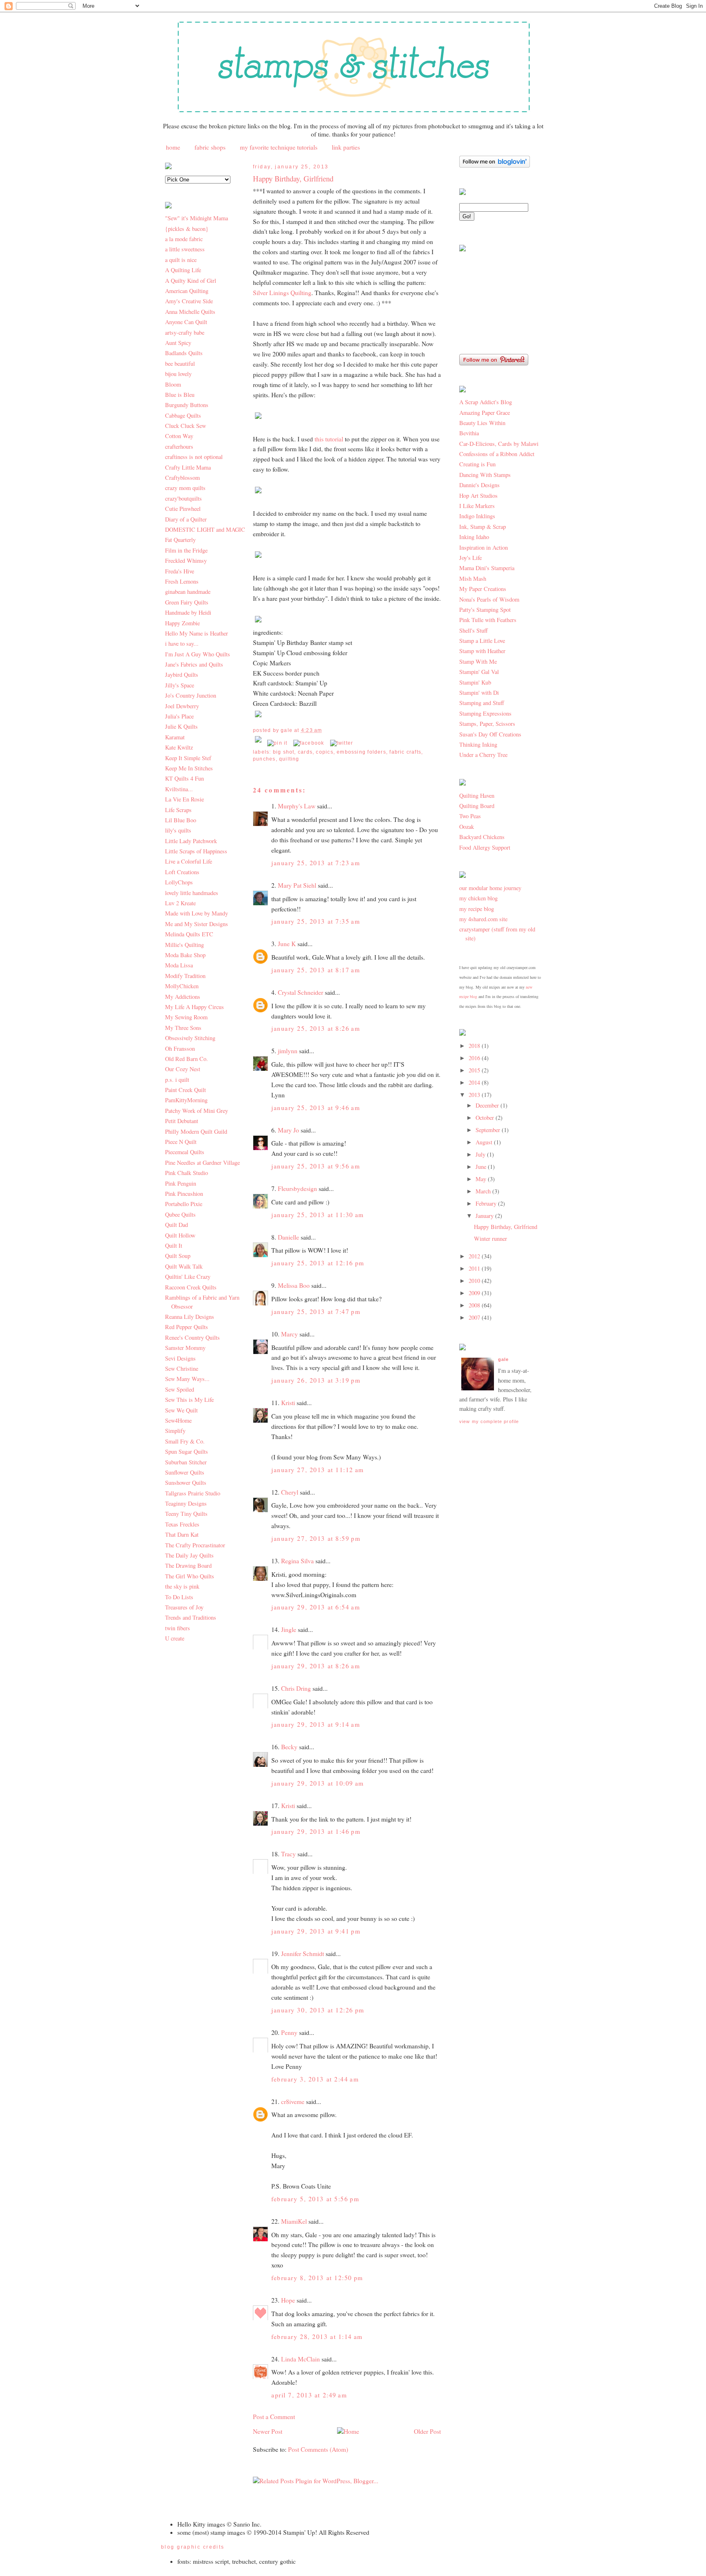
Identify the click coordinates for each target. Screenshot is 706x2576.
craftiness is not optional (194, 457)
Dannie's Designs (479, 485)
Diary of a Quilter (186, 519)
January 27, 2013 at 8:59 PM (316, 1538)
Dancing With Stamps (485, 475)
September (489, 1130)
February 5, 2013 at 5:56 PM (315, 2199)
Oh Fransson (180, 1049)
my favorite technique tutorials (279, 147)
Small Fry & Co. (185, 1441)
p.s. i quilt (177, 1080)
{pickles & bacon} (187, 229)
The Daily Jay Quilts (189, 1555)
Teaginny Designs (186, 1503)
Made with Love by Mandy (197, 913)
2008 (475, 1305)
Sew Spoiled (180, 1389)
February (487, 1203)
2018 (475, 1046)
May (482, 1179)
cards (305, 752)
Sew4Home (178, 1420)
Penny (289, 2032)
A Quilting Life (183, 270)
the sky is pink (182, 1586)
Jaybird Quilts (182, 675)
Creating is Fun (477, 464)
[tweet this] (342, 743)
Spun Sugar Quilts (187, 1451)
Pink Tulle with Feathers (488, 620)
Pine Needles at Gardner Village (202, 1163)
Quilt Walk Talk (184, 1266)
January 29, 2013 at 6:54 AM (316, 1607)
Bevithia (469, 433)
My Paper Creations (483, 589)
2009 (475, 1293)
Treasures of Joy (184, 1607)
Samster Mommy (185, 1348)
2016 (475, 1058)
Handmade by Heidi (188, 612)
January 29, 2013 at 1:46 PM (316, 1831)
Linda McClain (300, 2359)
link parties (346, 147)
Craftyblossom (182, 478)
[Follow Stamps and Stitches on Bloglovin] (495, 165)
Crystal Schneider (300, 992)
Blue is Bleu (180, 395)
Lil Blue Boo (181, 820)
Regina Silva (297, 1561)
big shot (284, 752)
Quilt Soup (178, 1256)
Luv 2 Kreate (180, 903)
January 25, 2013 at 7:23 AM (316, 863)
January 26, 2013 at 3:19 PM (316, 1380)
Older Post (427, 2431)
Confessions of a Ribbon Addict (497, 454)
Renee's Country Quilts (192, 1337)
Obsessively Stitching (190, 1038)
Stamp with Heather (482, 651)
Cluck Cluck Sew (185, 426)
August (485, 1142)
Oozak (467, 827)
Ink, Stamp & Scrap (483, 527)
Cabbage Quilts (183, 415)
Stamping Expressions (485, 713)
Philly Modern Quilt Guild (196, 1131)
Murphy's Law (297, 806)
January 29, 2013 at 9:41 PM (316, 1931)
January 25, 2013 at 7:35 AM (316, 921)
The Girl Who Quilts (190, 1576)
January (485, 1216)
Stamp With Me (478, 661)
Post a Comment (274, 2417)
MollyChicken (182, 986)
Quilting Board (477, 806)
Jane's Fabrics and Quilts (194, 664)
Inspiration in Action (484, 547)
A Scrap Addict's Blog (486, 402)
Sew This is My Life (189, 1400)
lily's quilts (178, 830)
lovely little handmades (192, 893)
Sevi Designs (180, 1358)
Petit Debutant (182, 1121)
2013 (475, 1095)
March (484, 1191)
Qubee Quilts (180, 1214)
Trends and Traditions (191, 1617)
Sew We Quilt (181, 1410)
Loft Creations (182, 872)
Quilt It (174, 1245)
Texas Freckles (182, 1524)
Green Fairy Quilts (187, 602)
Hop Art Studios (478, 496)
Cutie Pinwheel (183, 509)
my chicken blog (478, 898)
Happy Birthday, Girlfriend (293, 178)
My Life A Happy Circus (194, 1007)
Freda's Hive (180, 571)
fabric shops (210, 147)
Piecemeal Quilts (185, 1152)
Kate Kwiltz (179, 747)
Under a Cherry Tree (483, 755)
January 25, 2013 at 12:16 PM (318, 1263)
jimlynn (288, 1051)
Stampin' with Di (479, 693)
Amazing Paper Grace (485, 413)
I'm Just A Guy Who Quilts (198, 654)
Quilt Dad (176, 1225)
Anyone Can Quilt (186, 322)
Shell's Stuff (474, 630)
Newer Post (268, 2431)
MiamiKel (294, 2221)
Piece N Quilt (181, 1142)
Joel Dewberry (182, 706)
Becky (289, 1747)
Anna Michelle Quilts (190, 312)
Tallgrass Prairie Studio (193, 1493)
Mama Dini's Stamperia (487, 568)
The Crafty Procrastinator (195, 1545)
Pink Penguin (181, 1183)
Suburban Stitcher (186, 1462)
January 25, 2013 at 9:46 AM (316, 1108)
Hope (288, 2300)
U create (175, 1638)
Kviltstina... (179, 789)
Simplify (175, 1431)
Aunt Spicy (178, 343)
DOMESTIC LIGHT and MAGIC (205, 529)
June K (287, 944)
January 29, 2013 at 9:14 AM (316, 1724)
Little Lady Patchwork (191, 841)
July (481, 1154)
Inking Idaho (474, 537)
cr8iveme (293, 2102)
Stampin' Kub (475, 682)
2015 (475, 1070)
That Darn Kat (182, 1534)
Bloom (173, 384)
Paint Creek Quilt (185, 1090)
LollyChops (179, 882)
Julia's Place (179, 716)
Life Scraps (178, 810)
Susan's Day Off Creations (490, 734)
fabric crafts (405, 752)
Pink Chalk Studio (187, 1173)
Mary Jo (289, 1130)
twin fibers (178, 1628)
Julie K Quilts (181, 726)
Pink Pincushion (184, 1194)
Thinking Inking (478, 744)
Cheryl (290, 1492)
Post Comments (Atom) (318, 2449)
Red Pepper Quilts (187, 1327)
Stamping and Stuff (482, 703)
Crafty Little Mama (188, 467)
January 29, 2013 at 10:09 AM (318, 1783)
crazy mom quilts (185, 488)
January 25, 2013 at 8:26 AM (316, 1028)
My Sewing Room (186, 1017)
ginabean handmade (188, 592)
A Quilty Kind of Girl (191, 281)
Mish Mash (473, 579)
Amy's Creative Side (189, 301)
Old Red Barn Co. (187, 1059)
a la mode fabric (184, 239)
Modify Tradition (185, 976)
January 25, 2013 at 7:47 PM (316, 1311)
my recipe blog (477, 909)
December (488, 1105)
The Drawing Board (188, 1566)
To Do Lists (179, 1597)
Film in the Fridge (186, 550)
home (173, 147)
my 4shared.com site (483, 919)
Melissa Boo (294, 1285)
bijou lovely (178, 374)
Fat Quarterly (180, 540)
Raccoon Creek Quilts (191, 1287)
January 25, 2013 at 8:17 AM (316, 970)
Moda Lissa (179, 965)
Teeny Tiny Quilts (186, 1514)
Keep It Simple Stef (188, 758)
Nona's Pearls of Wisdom (489, 599)
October (486, 1118)
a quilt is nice (181, 260)
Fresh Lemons (182, 581)
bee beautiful (180, 364)
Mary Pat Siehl (297, 885)
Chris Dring (296, 1688)
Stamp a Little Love (482, 641)
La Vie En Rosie (184, 799)
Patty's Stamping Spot (485, 610)
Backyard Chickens (482, 837)
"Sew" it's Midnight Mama (197, 218)
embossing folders (361, 752)
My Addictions (183, 997)
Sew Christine (182, 1369)
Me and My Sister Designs (197, 924)
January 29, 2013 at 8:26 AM (316, 1666)
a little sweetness (185, 249)
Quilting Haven (477, 796)
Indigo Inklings (477, 516)
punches (264, 759)
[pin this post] (277, 743)
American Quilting (187, 291)
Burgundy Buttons (187, 405)
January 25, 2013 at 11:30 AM (318, 1215)
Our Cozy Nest (183, 1069)
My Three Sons (183, 1028)
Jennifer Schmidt (303, 1954)
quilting (289, 759)
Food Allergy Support (485, 847)
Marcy (289, 1334)
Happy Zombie (182, 623)
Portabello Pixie (184, 1204)
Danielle (288, 1237)
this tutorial (329, 439)
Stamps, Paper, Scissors (487, 724)
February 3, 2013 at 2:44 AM (315, 2079)
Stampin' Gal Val (479, 672)
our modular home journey (490, 888)
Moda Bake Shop (185, 955)
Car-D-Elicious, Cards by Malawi (499, 444)
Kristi (288, 1403)
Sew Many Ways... (187, 1379)
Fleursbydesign (297, 1188)
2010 (475, 1281)
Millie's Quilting (184, 945)
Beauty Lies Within (482, 423)
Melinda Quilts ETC (189, 934)
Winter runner (490, 1239)
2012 (475, 1256)
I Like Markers (477, 506)
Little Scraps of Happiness (196, 851)
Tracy (288, 1854)
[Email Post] (259, 743)
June (482, 1167)
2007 (475, 1317)
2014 (475, 1082)
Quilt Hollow (180, 1235)
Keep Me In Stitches (189, 768)
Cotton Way (179, 436)
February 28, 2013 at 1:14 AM (317, 2337)
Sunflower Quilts (185, 1472)
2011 (475, 1268)
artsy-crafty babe (185, 332)
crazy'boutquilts (183, 498)
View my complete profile (489, 1421)
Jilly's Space (180, 685)
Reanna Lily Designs (190, 1317)
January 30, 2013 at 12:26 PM (318, 2010)
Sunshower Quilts (186, 1483)
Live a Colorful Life (189, 861)
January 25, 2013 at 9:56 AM (316, 1166)
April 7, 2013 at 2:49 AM (309, 2395)
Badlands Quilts (184, 353)
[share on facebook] (309, 743)
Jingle (289, 1629)
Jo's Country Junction (191, 695)
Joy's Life (470, 558)
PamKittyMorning (186, 1100)
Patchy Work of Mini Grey (197, 1111)
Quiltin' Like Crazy (188, 1277)
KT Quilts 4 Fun (184, 778)
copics (324, 752)
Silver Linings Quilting (282, 293)
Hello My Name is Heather (197, 633)
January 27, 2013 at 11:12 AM (318, 1470)
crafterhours (179, 446)
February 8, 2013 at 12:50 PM (317, 2278)
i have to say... (182, 643)
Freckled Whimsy (186, 561)
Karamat (175, 737)
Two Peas (470, 816)
